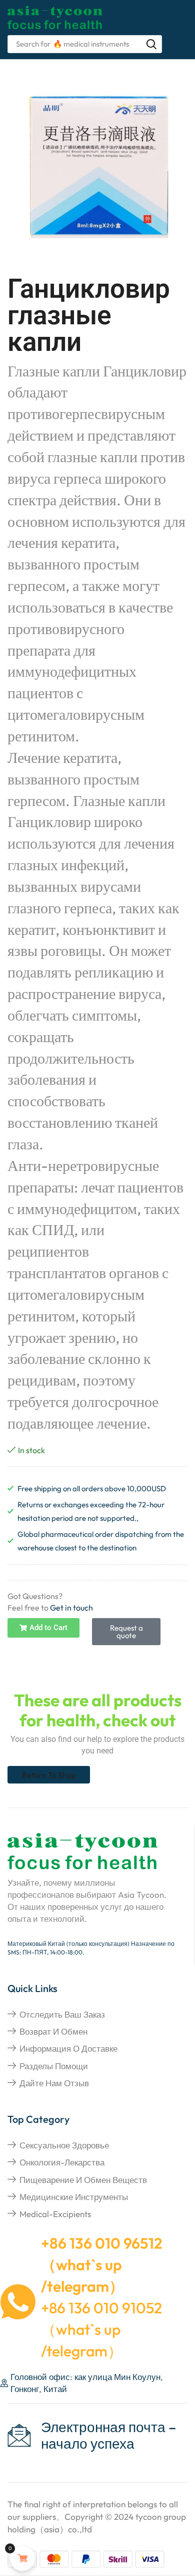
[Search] (151, 44)
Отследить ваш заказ (62, 2014)
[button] (43, 1628)
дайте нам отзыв (54, 2083)
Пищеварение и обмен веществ (83, 2180)
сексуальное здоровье (64, 2145)
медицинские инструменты (74, 2197)
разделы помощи (54, 2066)
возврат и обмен (53, 2031)
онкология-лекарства (62, 2162)
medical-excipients (55, 2214)
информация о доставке (68, 2048)
